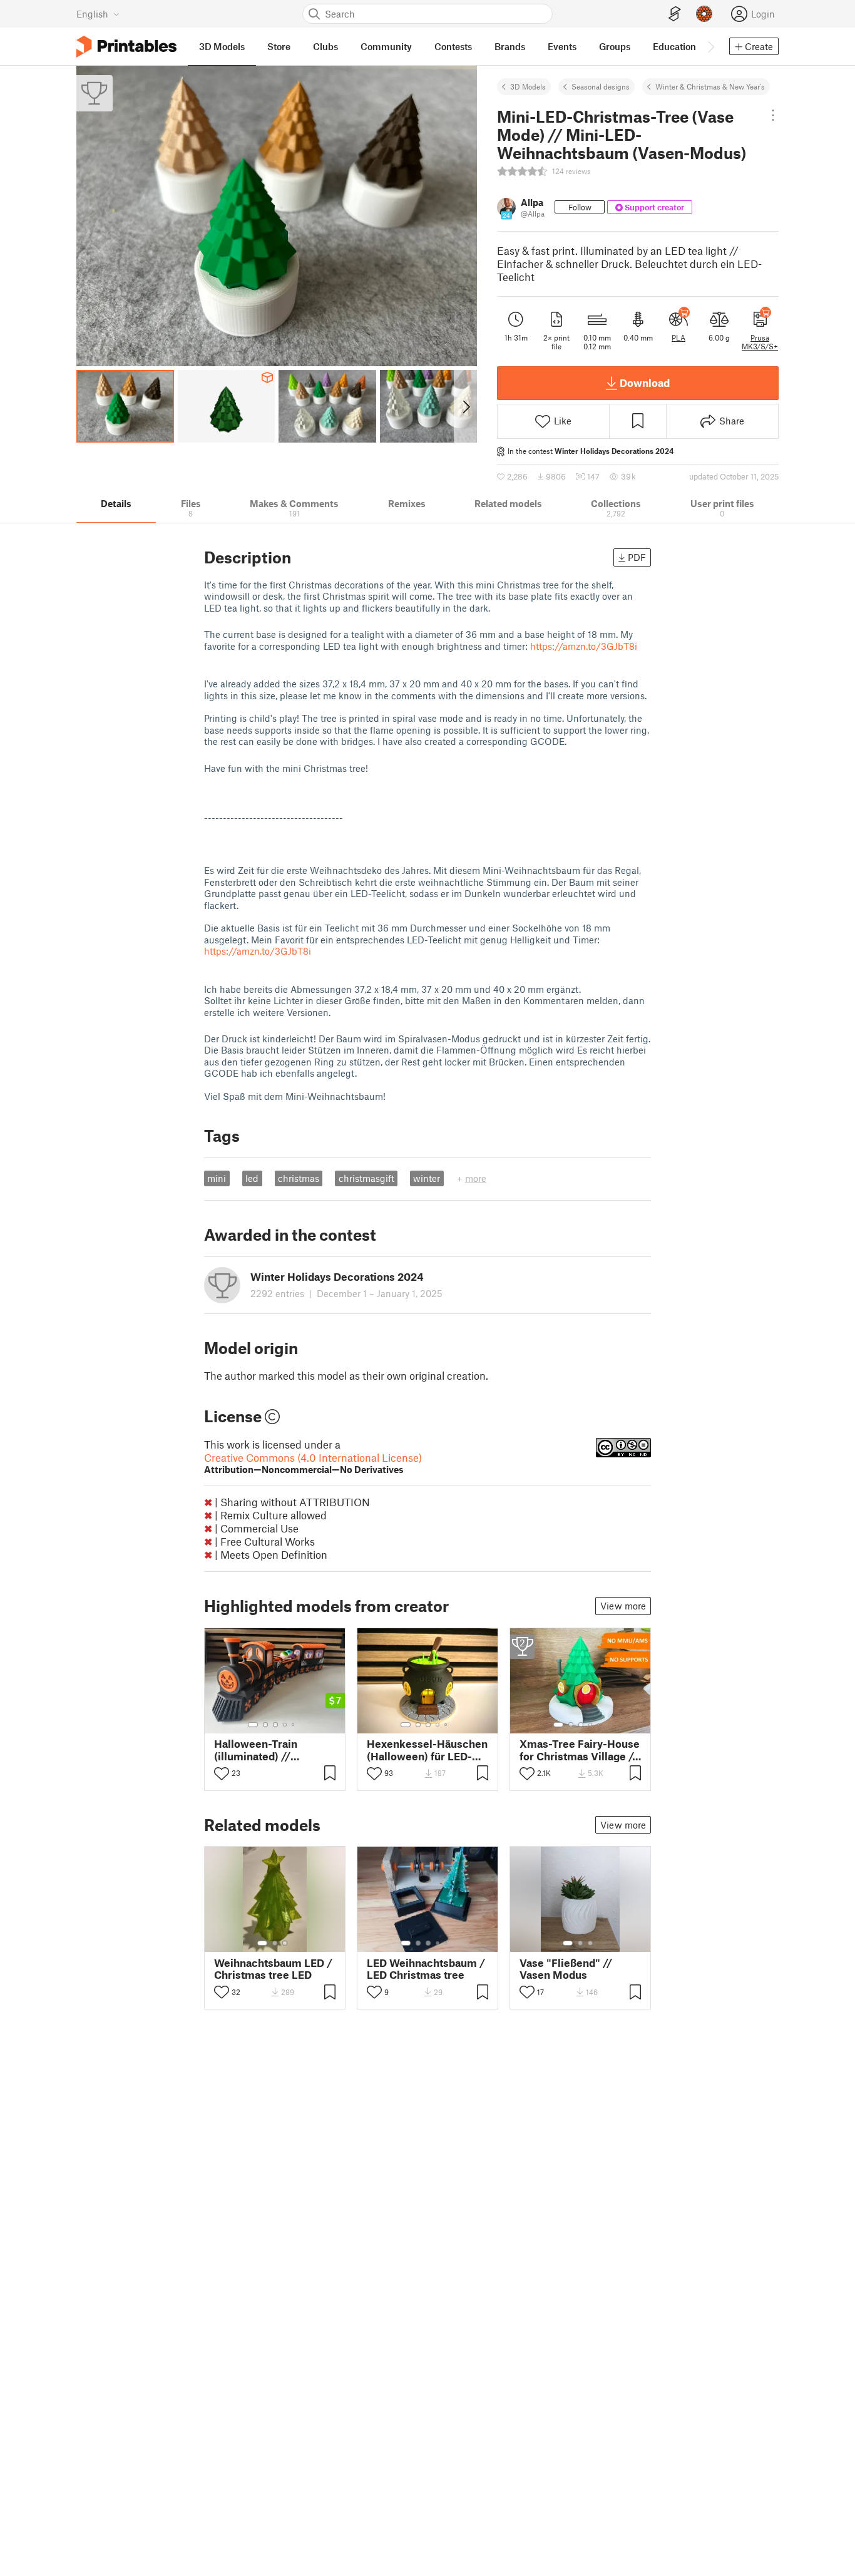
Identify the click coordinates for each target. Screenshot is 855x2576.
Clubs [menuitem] (325, 46)
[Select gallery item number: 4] (285, 1725)
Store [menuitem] (279, 46)
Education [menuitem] (674, 46)
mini (217, 1178)
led (252, 1178)
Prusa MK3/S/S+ (760, 342)
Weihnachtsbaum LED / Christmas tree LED (273, 1969)
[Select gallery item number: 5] (294, 1725)
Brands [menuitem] (510, 46)
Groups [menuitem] (615, 46)
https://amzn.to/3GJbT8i (584, 646)
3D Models (528, 86)
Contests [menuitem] (453, 46)
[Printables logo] (126, 47)
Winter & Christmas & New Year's (710, 86)
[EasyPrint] (675, 14)
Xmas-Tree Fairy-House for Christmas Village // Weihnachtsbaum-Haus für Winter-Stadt (580, 1750)
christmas (299, 1178)
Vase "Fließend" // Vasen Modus (566, 1969)
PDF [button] (637, 557)
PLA (678, 337)
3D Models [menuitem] (222, 46)
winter (427, 1178)
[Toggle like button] (222, 1773)
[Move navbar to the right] (710, 46)
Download (645, 382)
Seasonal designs (601, 86)
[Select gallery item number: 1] (253, 1725)
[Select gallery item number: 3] (275, 1725)
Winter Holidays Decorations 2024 (614, 451)
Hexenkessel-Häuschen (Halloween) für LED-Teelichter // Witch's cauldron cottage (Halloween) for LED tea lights (427, 1750)
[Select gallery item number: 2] (265, 1725)
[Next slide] (465, 406)
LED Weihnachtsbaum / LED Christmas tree (426, 1969)
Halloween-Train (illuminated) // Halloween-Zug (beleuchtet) (256, 1750)
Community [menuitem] (386, 46)
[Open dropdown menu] (773, 115)
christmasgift (366, 1178)
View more (623, 1606)
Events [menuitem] (562, 46)
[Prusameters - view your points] (704, 14)
